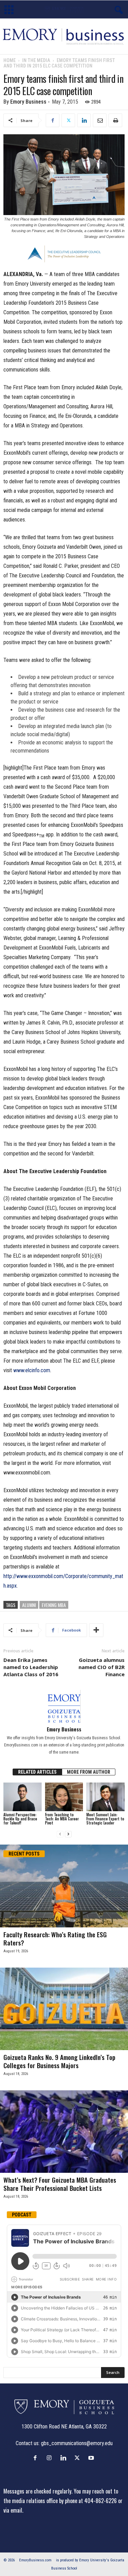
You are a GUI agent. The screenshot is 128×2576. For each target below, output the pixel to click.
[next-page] (68, 1834)
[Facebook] (53, 120)
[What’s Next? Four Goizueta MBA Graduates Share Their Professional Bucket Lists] (64, 2132)
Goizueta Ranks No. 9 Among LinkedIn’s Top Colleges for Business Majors (59, 2061)
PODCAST (22, 2215)
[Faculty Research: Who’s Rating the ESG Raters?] (64, 1886)
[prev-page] (60, 1834)
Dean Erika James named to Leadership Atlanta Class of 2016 (31, 1667)
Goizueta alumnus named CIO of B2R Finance (102, 1667)
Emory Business (28, 102)
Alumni (29, 1605)
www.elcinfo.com (32, 1370)
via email (13, 2510)
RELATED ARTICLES (37, 1772)
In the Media (36, 60)
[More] (96, 1630)
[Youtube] (92, 2458)
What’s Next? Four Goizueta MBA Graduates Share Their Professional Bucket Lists (60, 2184)
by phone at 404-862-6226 (88, 2501)
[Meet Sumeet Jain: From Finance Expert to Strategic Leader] (105, 1797)
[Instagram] (51, 2458)
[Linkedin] (84, 120)
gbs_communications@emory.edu (77, 2443)
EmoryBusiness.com (35, 2560)
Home (10, 60)
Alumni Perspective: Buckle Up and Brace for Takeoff (20, 1819)
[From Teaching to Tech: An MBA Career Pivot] (64, 1797)
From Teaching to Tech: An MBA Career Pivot (62, 1819)
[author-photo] (64, 1706)
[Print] (115, 120)
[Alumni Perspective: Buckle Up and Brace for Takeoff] (23, 1797)
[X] (68, 120)
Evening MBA (54, 1605)
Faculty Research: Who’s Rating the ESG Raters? (55, 1938)
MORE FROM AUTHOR (89, 1772)
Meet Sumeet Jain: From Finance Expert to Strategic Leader (105, 1819)
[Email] (100, 120)
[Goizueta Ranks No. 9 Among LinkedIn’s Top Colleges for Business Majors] (64, 2009)
